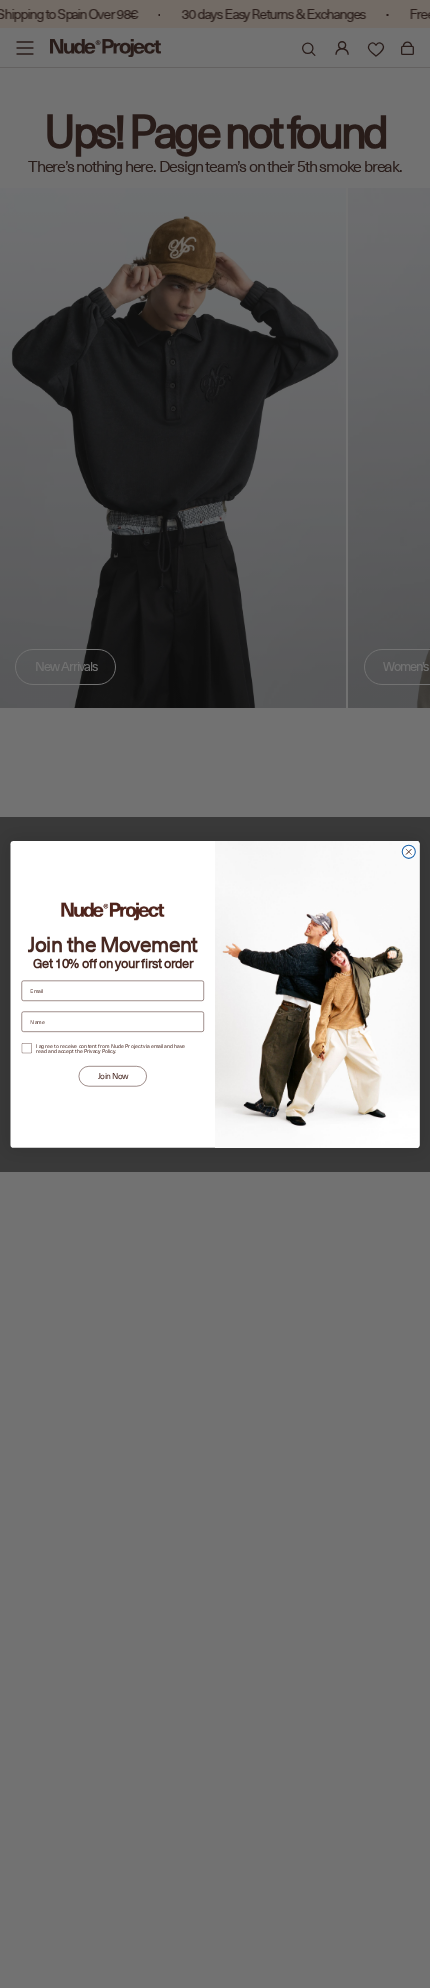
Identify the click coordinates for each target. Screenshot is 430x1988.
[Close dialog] (408, 851)
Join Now (113, 1075)
